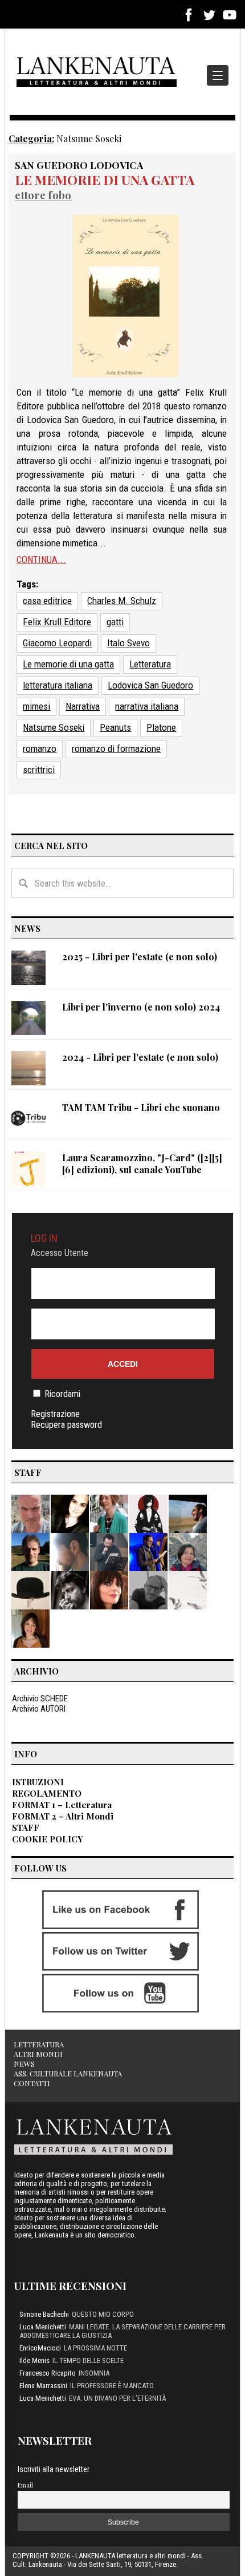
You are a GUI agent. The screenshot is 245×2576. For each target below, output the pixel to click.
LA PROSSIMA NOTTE (95, 2348)
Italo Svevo (128, 643)
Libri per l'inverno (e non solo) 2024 (141, 1007)
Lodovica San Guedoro (150, 685)
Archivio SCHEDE (40, 1698)
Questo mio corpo (103, 2314)
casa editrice (47, 601)
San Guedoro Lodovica (79, 165)
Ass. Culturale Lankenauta (68, 2073)
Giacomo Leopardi (57, 643)
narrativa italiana (147, 706)
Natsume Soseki (54, 727)
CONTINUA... (41, 560)
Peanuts (115, 727)
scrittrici (39, 770)
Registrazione (55, 1414)
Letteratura (150, 664)
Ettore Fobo (43, 195)
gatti (115, 622)
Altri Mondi (38, 2054)
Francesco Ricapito (48, 2373)
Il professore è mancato (112, 2386)
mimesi (36, 706)
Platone (161, 727)
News (24, 2064)
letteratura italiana (58, 685)
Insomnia (94, 2373)
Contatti (32, 2083)
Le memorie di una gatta (105, 180)
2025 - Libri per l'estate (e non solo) (140, 957)
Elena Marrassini (43, 2386)
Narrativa (83, 706)
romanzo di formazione (116, 748)
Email (25, 2485)
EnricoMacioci (40, 2348)
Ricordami (62, 1394)
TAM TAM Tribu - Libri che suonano (141, 1107)
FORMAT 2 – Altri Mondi (63, 1816)
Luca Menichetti (43, 2327)
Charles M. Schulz (122, 601)
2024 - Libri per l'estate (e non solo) (140, 1057)
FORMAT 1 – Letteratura (62, 1805)
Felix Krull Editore (57, 622)
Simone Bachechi (44, 2314)
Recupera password (66, 1425)
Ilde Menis (34, 2360)
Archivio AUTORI (39, 1709)
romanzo (40, 748)
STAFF (26, 1828)
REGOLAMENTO (47, 1793)
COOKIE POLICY (48, 1839)
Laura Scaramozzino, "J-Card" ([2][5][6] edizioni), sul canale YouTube (142, 1164)
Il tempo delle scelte (88, 2360)
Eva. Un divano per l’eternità (117, 2398)
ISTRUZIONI (38, 1782)
